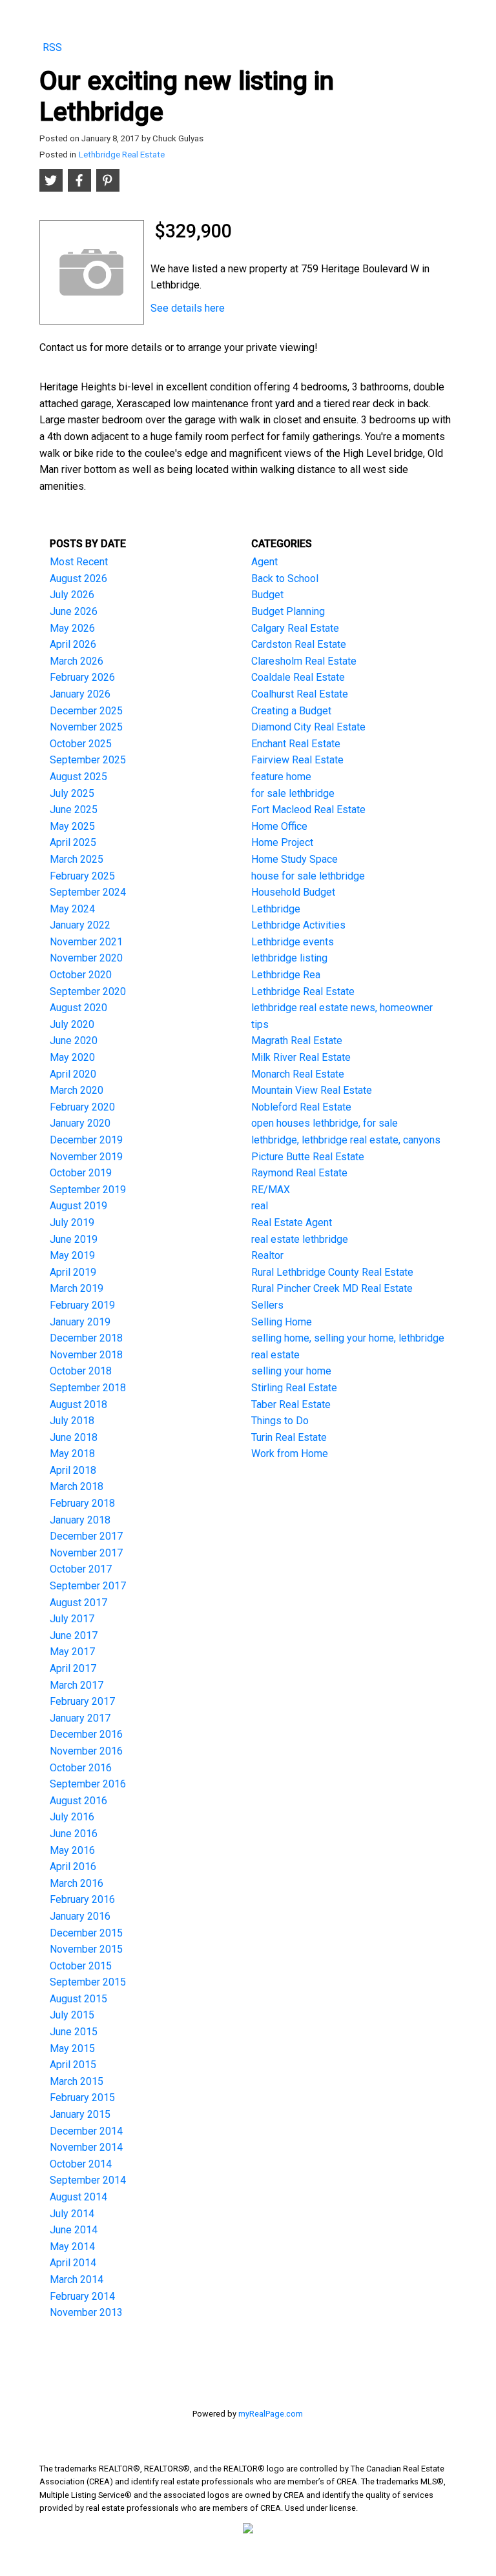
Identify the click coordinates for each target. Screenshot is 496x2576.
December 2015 (86, 1933)
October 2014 (81, 2164)
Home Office (279, 826)
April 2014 (73, 2263)
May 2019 (72, 1255)
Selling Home (282, 1322)
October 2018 (81, 1371)
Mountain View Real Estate (312, 1090)
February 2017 (82, 1701)
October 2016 (81, 1768)
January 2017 (80, 1718)
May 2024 (72, 909)
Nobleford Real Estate (301, 1107)
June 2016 (74, 1834)
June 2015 (74, 2032)
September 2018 (88, 1388)
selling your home (291, 1371)
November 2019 (86, 1157)
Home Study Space (294, 859)
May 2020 (72, 1057)
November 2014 (86, 2147)
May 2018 (72, 1454)
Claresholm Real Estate (304, 661)
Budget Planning (288, 611)
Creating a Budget (291, 711)
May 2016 (72, 1850)
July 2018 (72, 1421)
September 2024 (88, 892)
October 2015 (81, 1966)
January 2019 (80, 1322)
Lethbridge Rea (286, 975)
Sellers (267, 1305)
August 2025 (78, 777)
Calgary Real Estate (295, 628)
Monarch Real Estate (298, 1074)
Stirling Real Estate (294, 1388)
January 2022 (80, 925)
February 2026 (82, 677)
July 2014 (72, 2214)
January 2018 (80, 1520)
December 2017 (86, 1536)
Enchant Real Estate (296, 744)
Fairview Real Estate (297, 760)
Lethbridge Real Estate (122, 155)
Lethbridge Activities (298, 925)
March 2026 (77, 661)
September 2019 (88, 1190)
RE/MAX (271, 1190)
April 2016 (73, 1867)
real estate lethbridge (300, 1239)
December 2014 (86, 2131)
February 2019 (82, 1305)
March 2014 (77, 2279)
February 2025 (82, 876)
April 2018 (73, 1470)
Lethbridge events (293, 942)
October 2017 (81, 1569)
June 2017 (74, 1635)
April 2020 (73, 1074)
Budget (267, 595)
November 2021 (86, 942)
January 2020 (80, 1123)
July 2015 (72, 2015)
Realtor (267, 1255)
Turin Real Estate (289, 1437)
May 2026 (72, 628)
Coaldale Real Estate (298, 677)
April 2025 (73, 842)
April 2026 (73, 644)
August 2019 (78, 1206)
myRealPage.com (271, 2414)
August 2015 (78, 1999)
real (260, 1206)
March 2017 (77, 1685)
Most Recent (79, 562)
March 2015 (77, 2081)
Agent (264, 562)
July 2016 (72, 1817)
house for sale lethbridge (308, 876)
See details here (188, 308)
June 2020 (74, 1041)
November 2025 (86, 727)
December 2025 (86, 711)
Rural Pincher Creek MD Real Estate (332, 1288)
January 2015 (80, 2114)
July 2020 (72, 1024)
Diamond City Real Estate (308, 727)
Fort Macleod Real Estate (308, 810)
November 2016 (86, 1751)
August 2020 (78, 1008)
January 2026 (80, 694)
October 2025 (81, 744)
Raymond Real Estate (299, 1173)
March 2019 (77, 1288)
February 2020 (82, 1107)
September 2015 (88, 1982)
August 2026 (78, 579)
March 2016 (77, 1883)
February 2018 (82, 1503)
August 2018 (78, 1404)
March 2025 (77, 859)
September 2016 (88, 1784)
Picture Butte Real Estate (308, 1157)
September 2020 (88, 991)
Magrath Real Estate (297, 1041)
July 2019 (72, 1223)
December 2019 (86, 1140)
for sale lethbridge (293, 793)
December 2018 (86, 1338)
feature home (281, 777)
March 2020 (77, 1090)
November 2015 (86, 1949)
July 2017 (72, 1619)
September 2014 (88, 2180)
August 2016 (78, 1801)
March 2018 (77, 1486)
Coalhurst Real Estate (300, 694)
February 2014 (82, 2296)
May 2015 (72, 2048)
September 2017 (88, 1586)
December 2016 (86, 1734)
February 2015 (82, 2098)
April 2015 (73, 2065)
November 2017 (86, 1553)
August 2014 (78, 2197)
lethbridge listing (289, 958)
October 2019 (81, 1173)
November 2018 (86, 1355)
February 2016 (82, 1899)
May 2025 (72, 826)
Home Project (282, 842)
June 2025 (74, 810)
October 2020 (81, 975)
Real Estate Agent (292, 1223)
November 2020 (86, 958)
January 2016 (80, 1916)
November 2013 (86, 2312)
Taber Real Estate (291, 1404)
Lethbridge (276, 909)
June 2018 (74, 1437)
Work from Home (290, 1454)
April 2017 (73, 1668)
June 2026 (74, 611)
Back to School (285, 579)
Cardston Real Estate (299, 644)
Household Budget (293, 892)
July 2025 (72, 793)
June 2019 (74, 1239)
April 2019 (73, 1272)
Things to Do (280, 1421)
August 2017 (78, 1603)
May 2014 (72, 2247)
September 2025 (88, 760)
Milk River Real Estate (301, 1057)
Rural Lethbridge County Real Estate (332, 1272)
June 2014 (74, 2230)
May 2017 (72, 1652)
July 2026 (72, 595)
